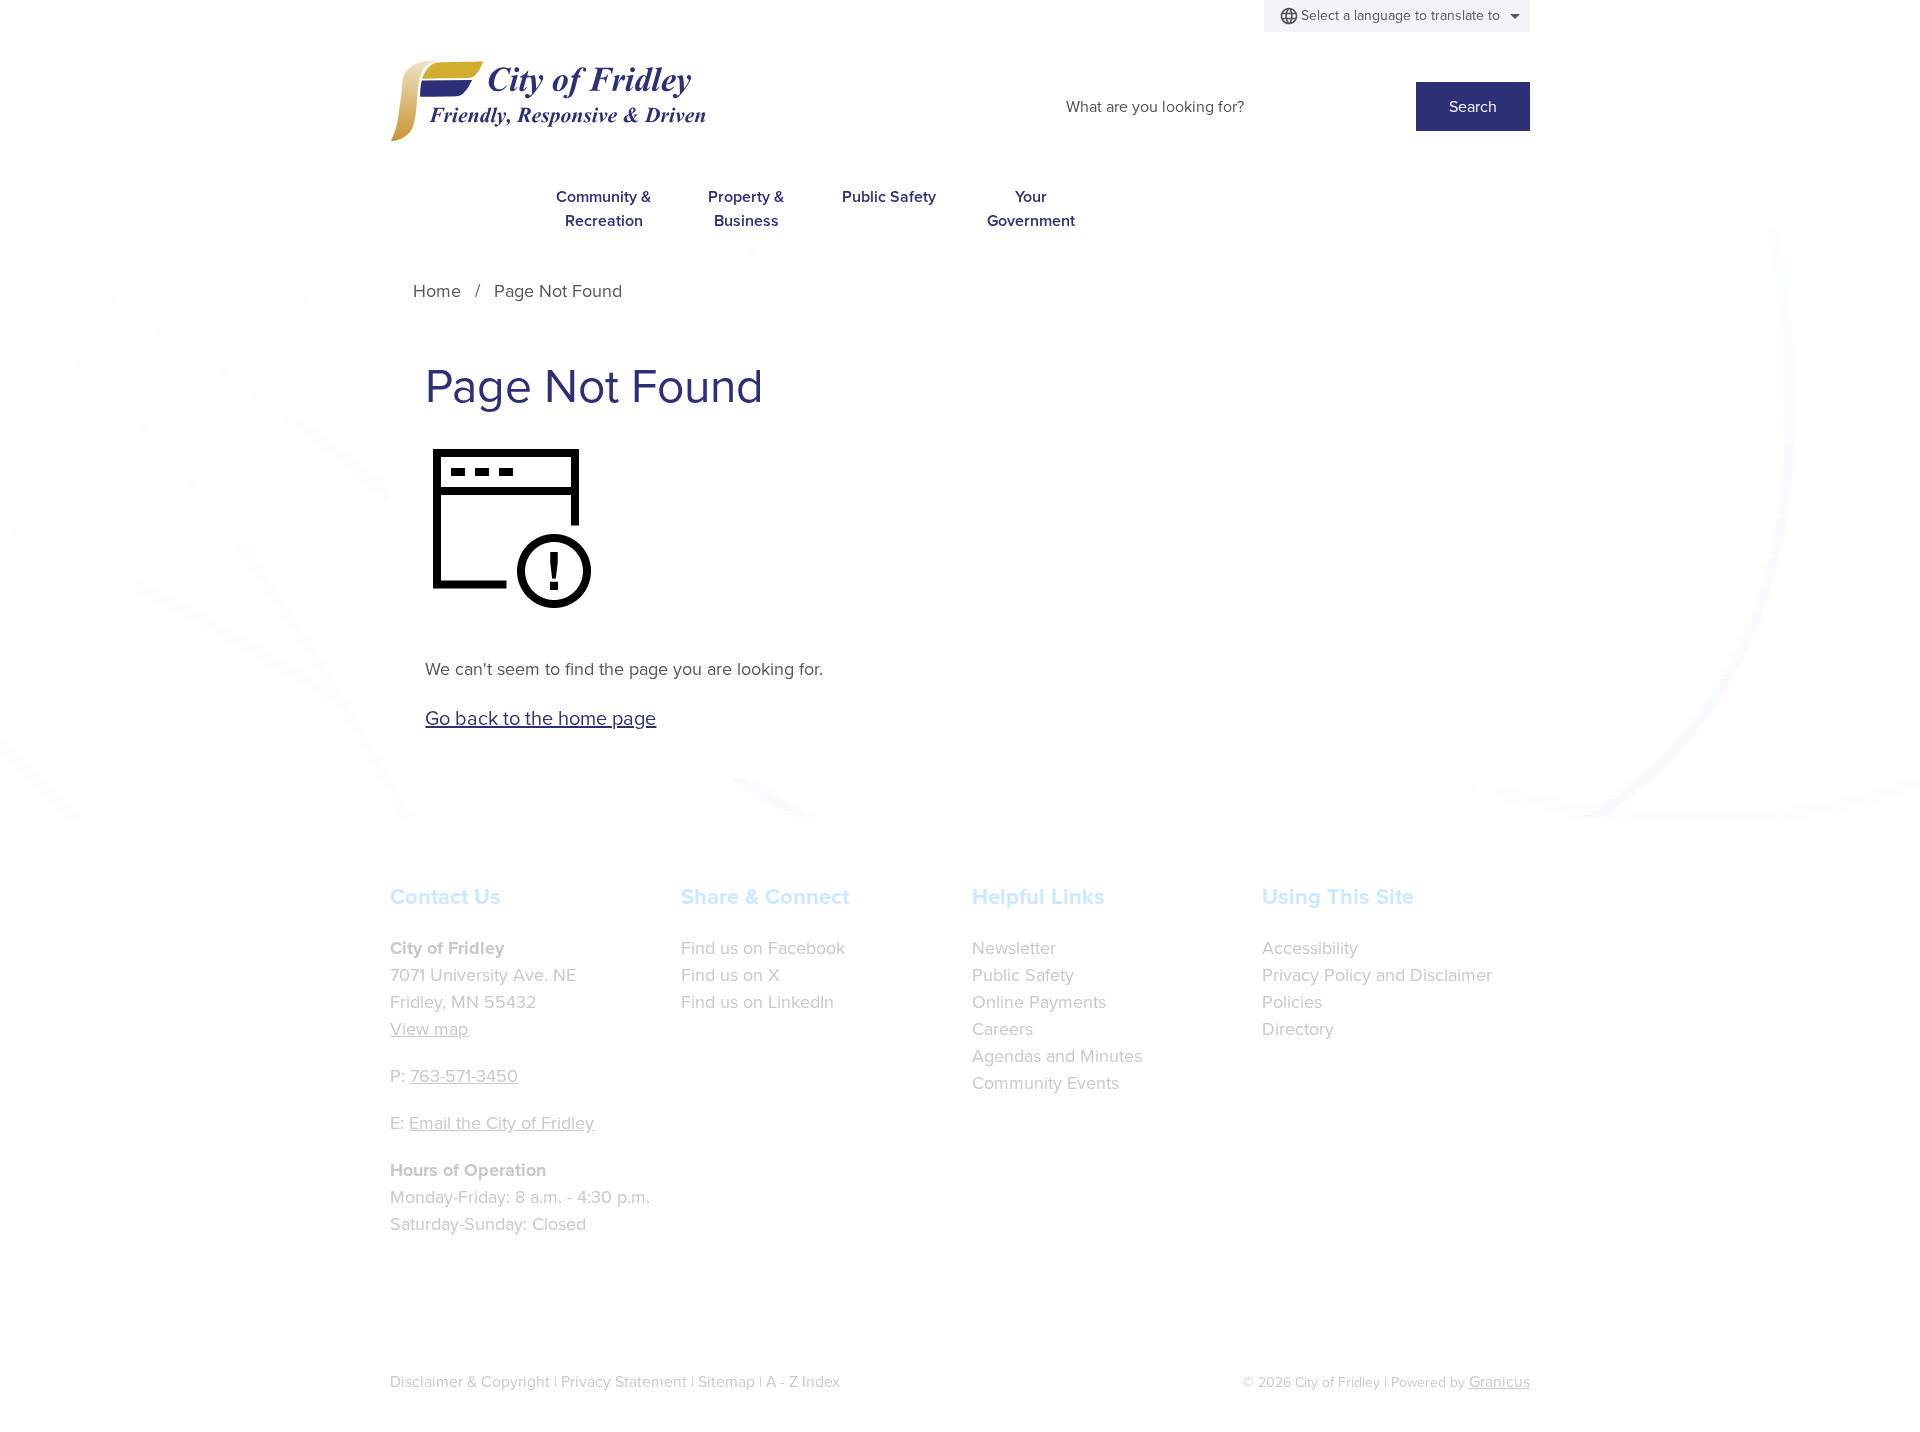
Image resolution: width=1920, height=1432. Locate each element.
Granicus (1499, 1381)
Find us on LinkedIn (757, 1002)
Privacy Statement (624, 1381)
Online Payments (1039, 1002)
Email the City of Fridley (501, 1123)
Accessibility (1310, 948)
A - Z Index (803, 1381)
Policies (1292, 1002)
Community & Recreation (603, 208)
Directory (1298, 1029)
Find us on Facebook (763, 948)
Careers (1002, 1029)
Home (437, 291)
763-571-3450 (464, 1076)
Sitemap (726, 1381)
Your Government (1031, 208)
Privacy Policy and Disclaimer (1377, 975)
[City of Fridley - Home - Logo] (548, 101)
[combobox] (1397, 16)
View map (429, 1029)
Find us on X (730, 975)
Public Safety (889, 196)
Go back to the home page (540, 718)
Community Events (1045, 1083)
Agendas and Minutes (1057, 1056)
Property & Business (746, 208)
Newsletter (1014, 948)
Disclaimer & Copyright (470, 1381)
